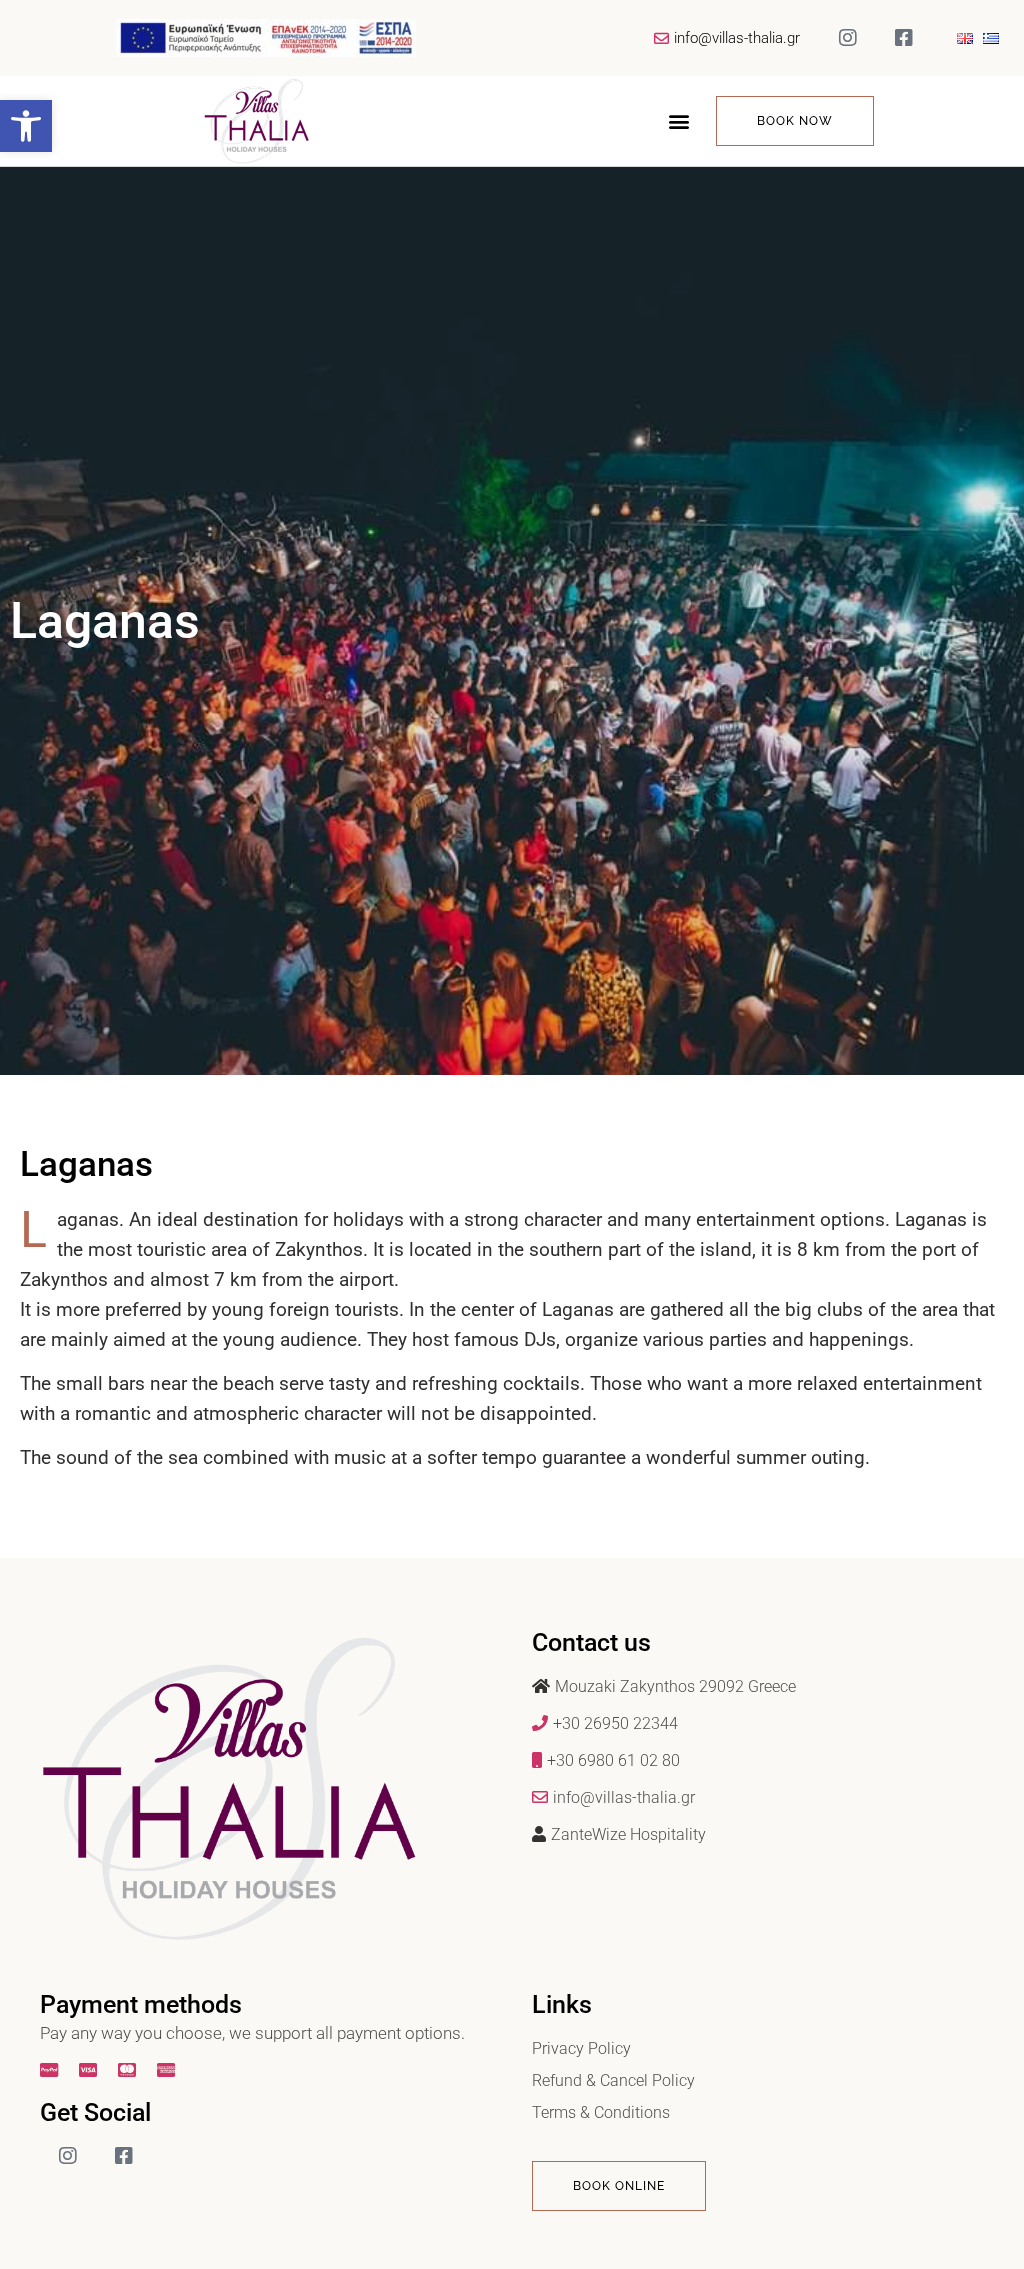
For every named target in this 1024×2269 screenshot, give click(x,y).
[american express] (168, 2070)
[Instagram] (848, 38)
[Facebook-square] (904, 38)
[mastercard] (129, 2070)
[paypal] (51, 2070)
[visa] (90, 2070)
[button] (26, 126)
